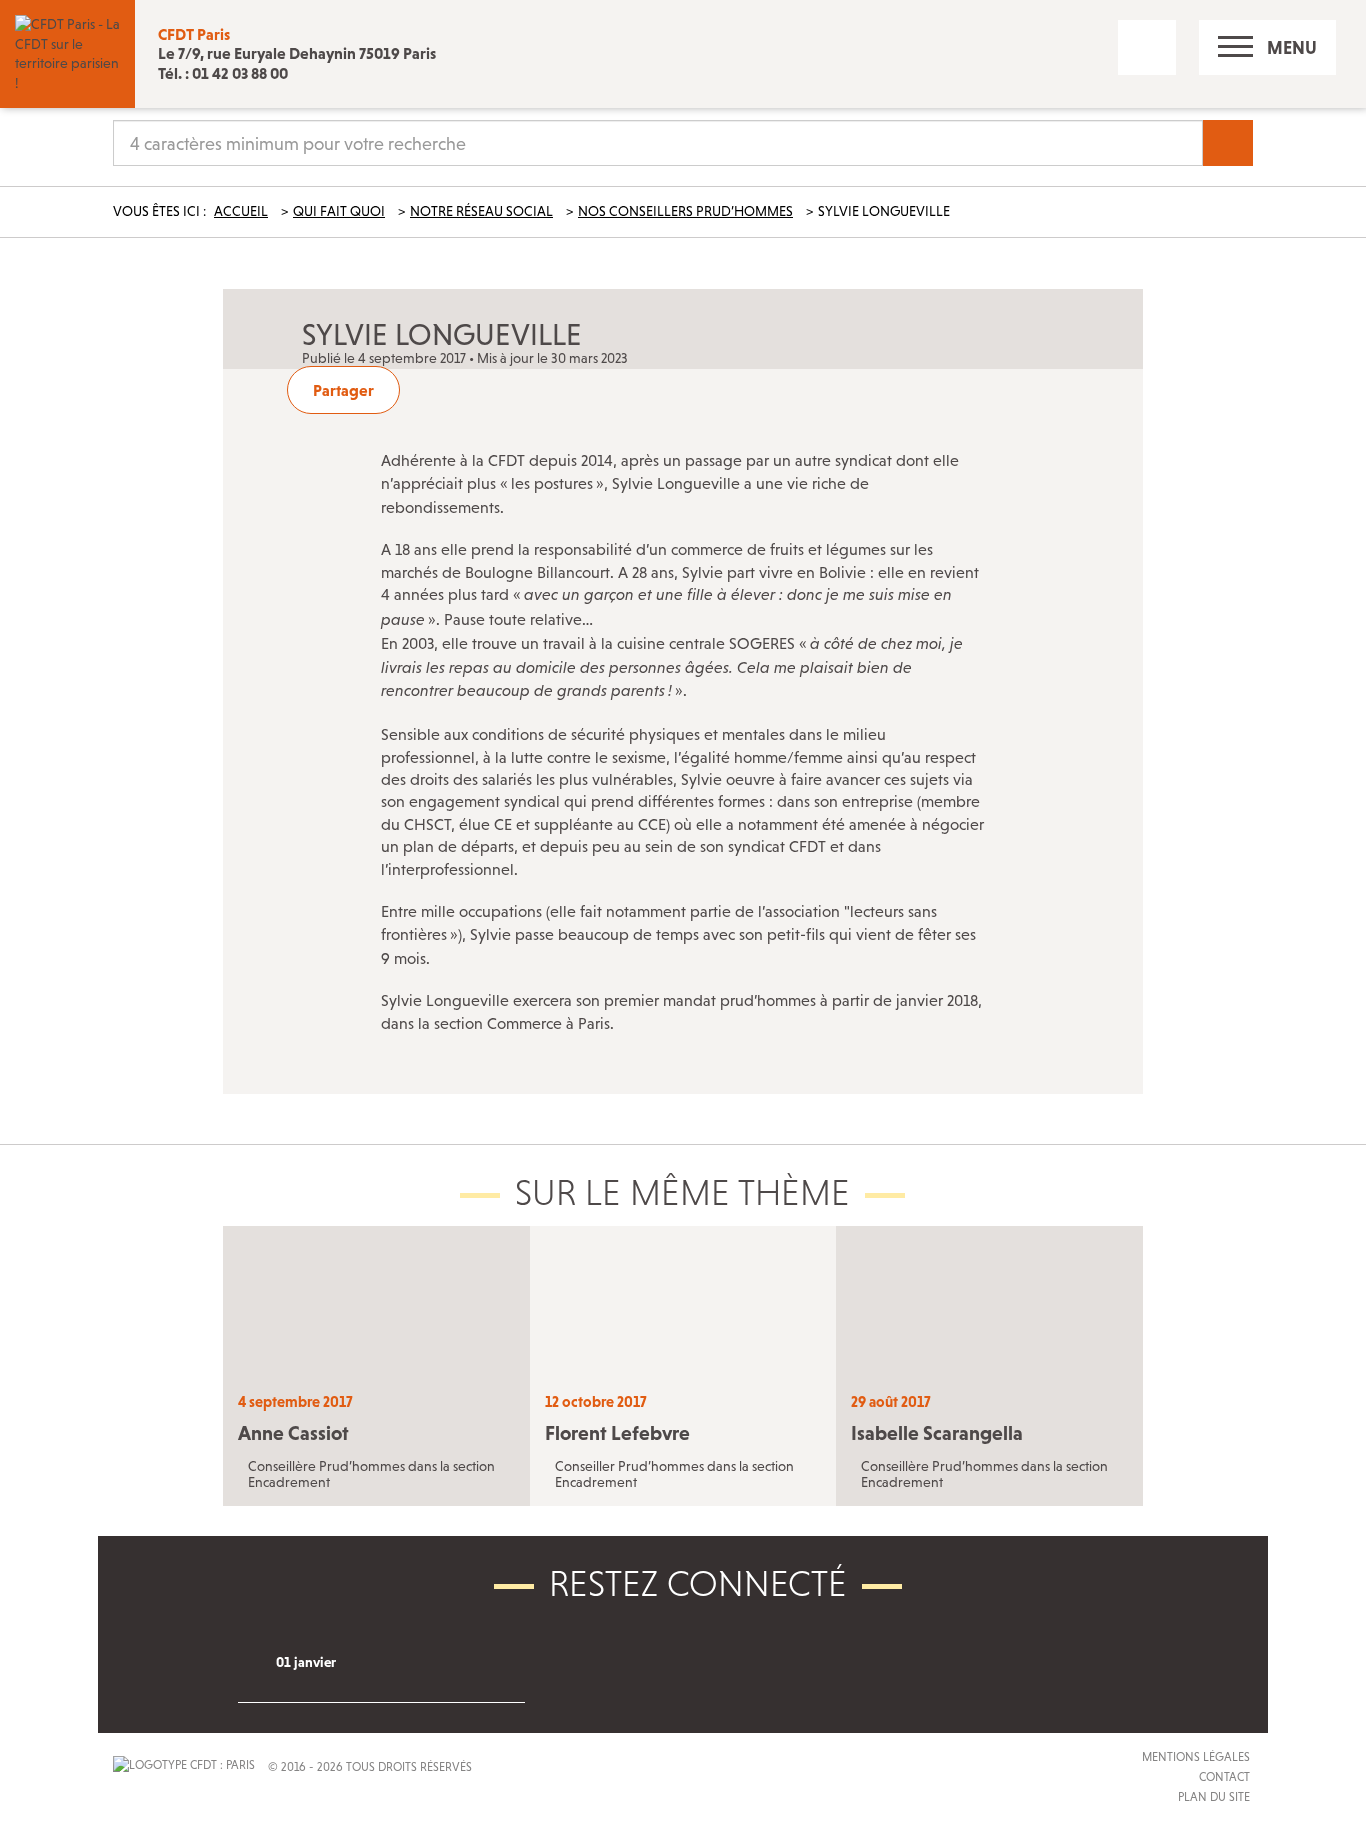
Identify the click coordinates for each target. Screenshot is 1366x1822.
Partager (343, 390)
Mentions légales (1196, 1757)
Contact (1224, 1777)
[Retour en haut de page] (75, 1746)
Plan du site (1214, 1797)
